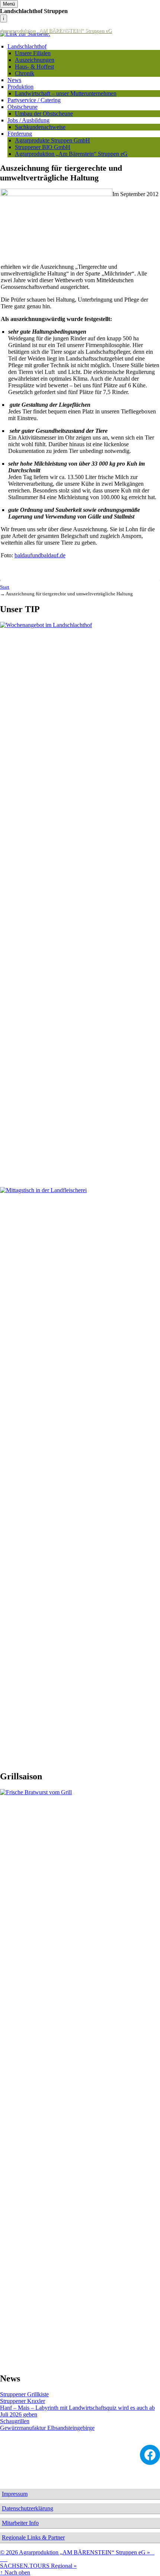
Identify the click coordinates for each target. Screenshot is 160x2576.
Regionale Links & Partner (33, 2537)
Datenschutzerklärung (28, 2508)
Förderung (20, 134)
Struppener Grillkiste (24, 2394)
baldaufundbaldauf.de (40, 555)
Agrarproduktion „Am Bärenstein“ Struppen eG (71, 154)
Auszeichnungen (35, 60)
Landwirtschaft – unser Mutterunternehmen (66, 93)
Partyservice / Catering (34, 100)
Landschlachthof (27, 46)
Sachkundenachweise (40, 127)
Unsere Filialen (33, 53)
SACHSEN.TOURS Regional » (38, 2566)
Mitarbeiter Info (20, 2523)
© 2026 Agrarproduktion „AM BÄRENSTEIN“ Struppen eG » (77, 2556)
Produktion (20, 87)
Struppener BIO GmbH (43, 147)
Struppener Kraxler (23, 2401)
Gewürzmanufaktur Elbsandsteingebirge (47, 2428)
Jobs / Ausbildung (28, 120)
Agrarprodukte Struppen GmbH (52, 140)
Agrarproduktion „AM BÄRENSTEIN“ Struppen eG (56, 31)
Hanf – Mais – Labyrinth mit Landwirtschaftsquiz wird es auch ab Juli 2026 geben (77, 2411)
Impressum (15, 2494)
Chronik (25, 73)
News (14, 80)
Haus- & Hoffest (34, 67)
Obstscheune (23, 107)
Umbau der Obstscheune (44, 114)
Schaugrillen (15, 2421)
